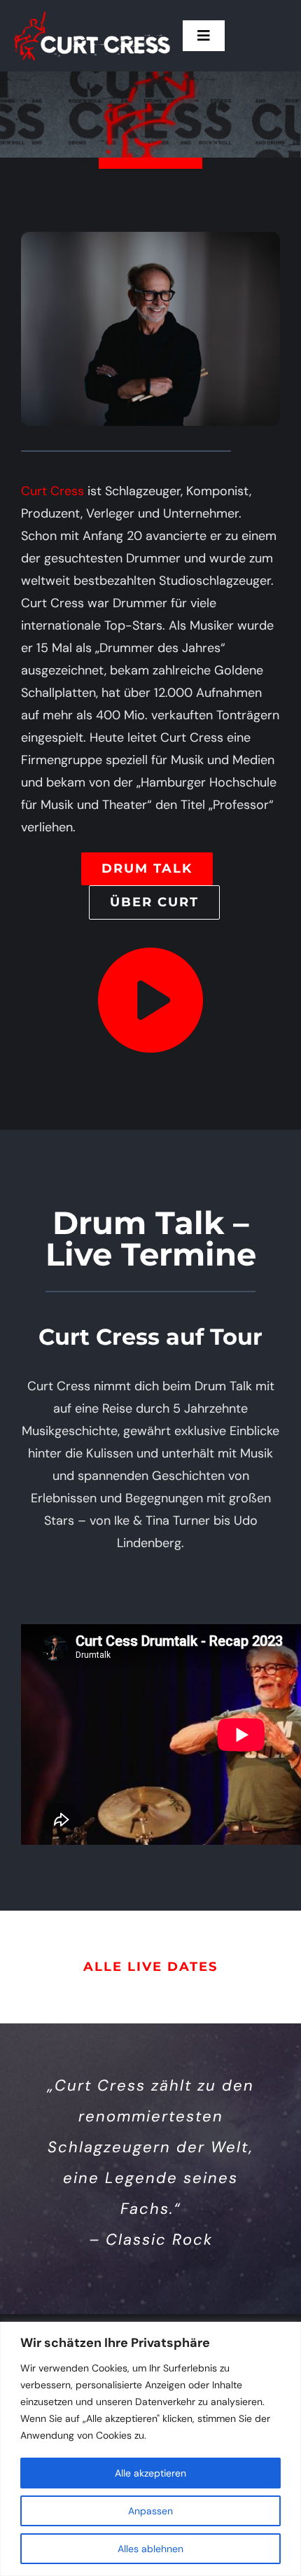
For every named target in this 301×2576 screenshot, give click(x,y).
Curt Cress (52, 491)
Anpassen (150, 2511)
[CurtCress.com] (92, 13)
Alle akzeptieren (150, 2473)
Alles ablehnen (150, 2549)
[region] (150, 2449)
